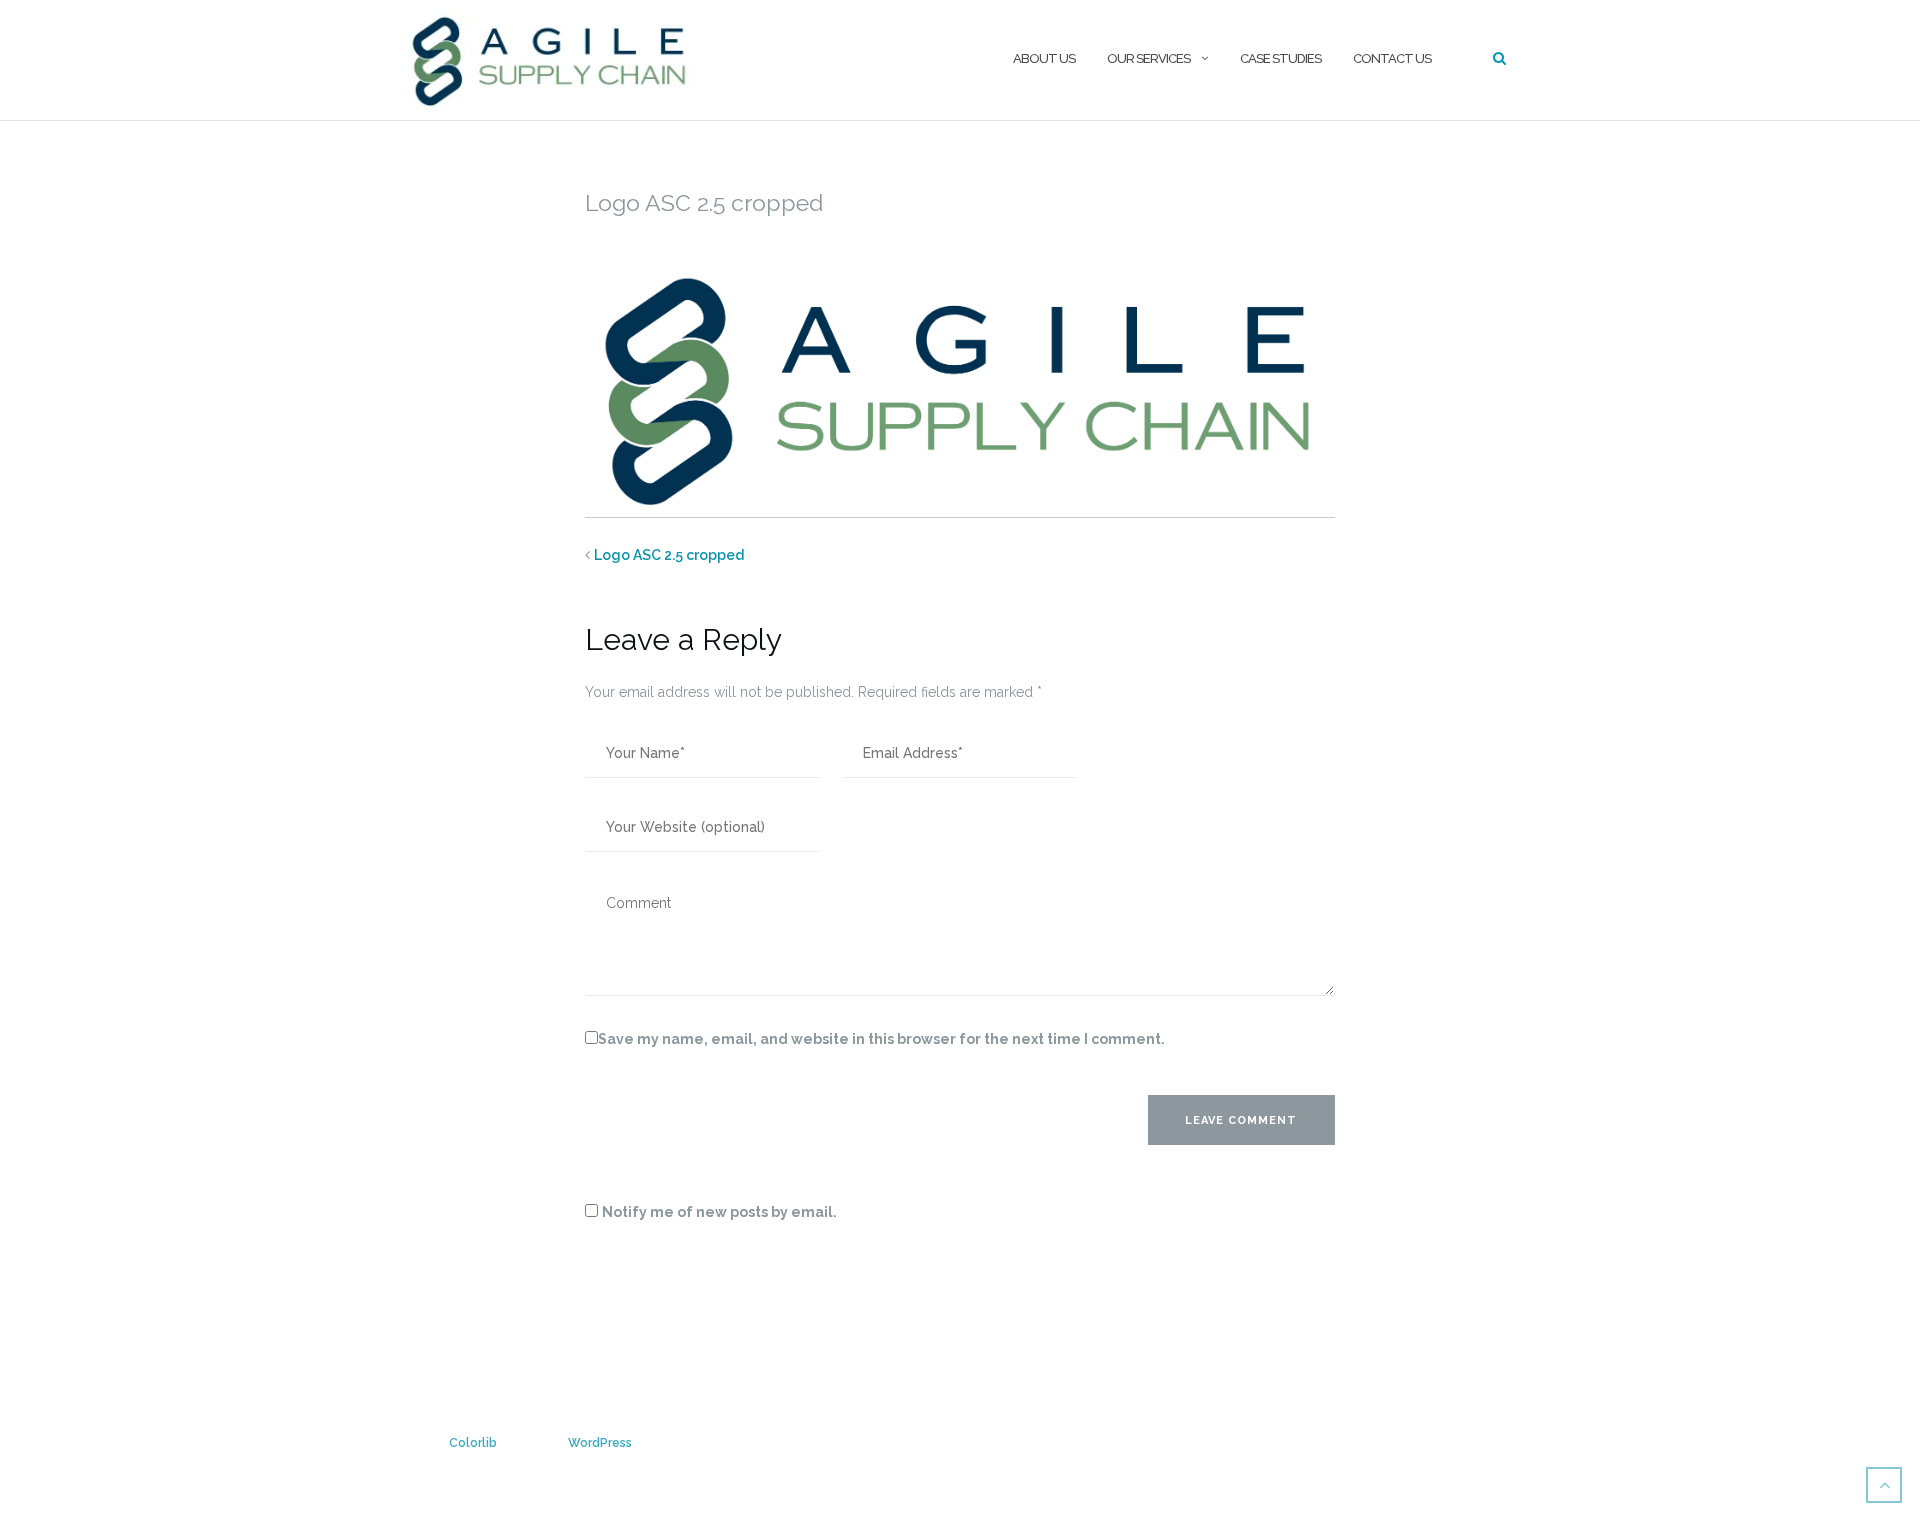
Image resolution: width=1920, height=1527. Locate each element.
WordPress (600, 1443)
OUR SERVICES (1148, 58)
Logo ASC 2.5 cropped (669, 555)
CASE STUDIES (1280, 58)
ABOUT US (1044, 58)
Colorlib (473, 1443)
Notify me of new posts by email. (719, 1212)
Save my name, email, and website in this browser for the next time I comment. (881, 1039)
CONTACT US (1392, 58)
